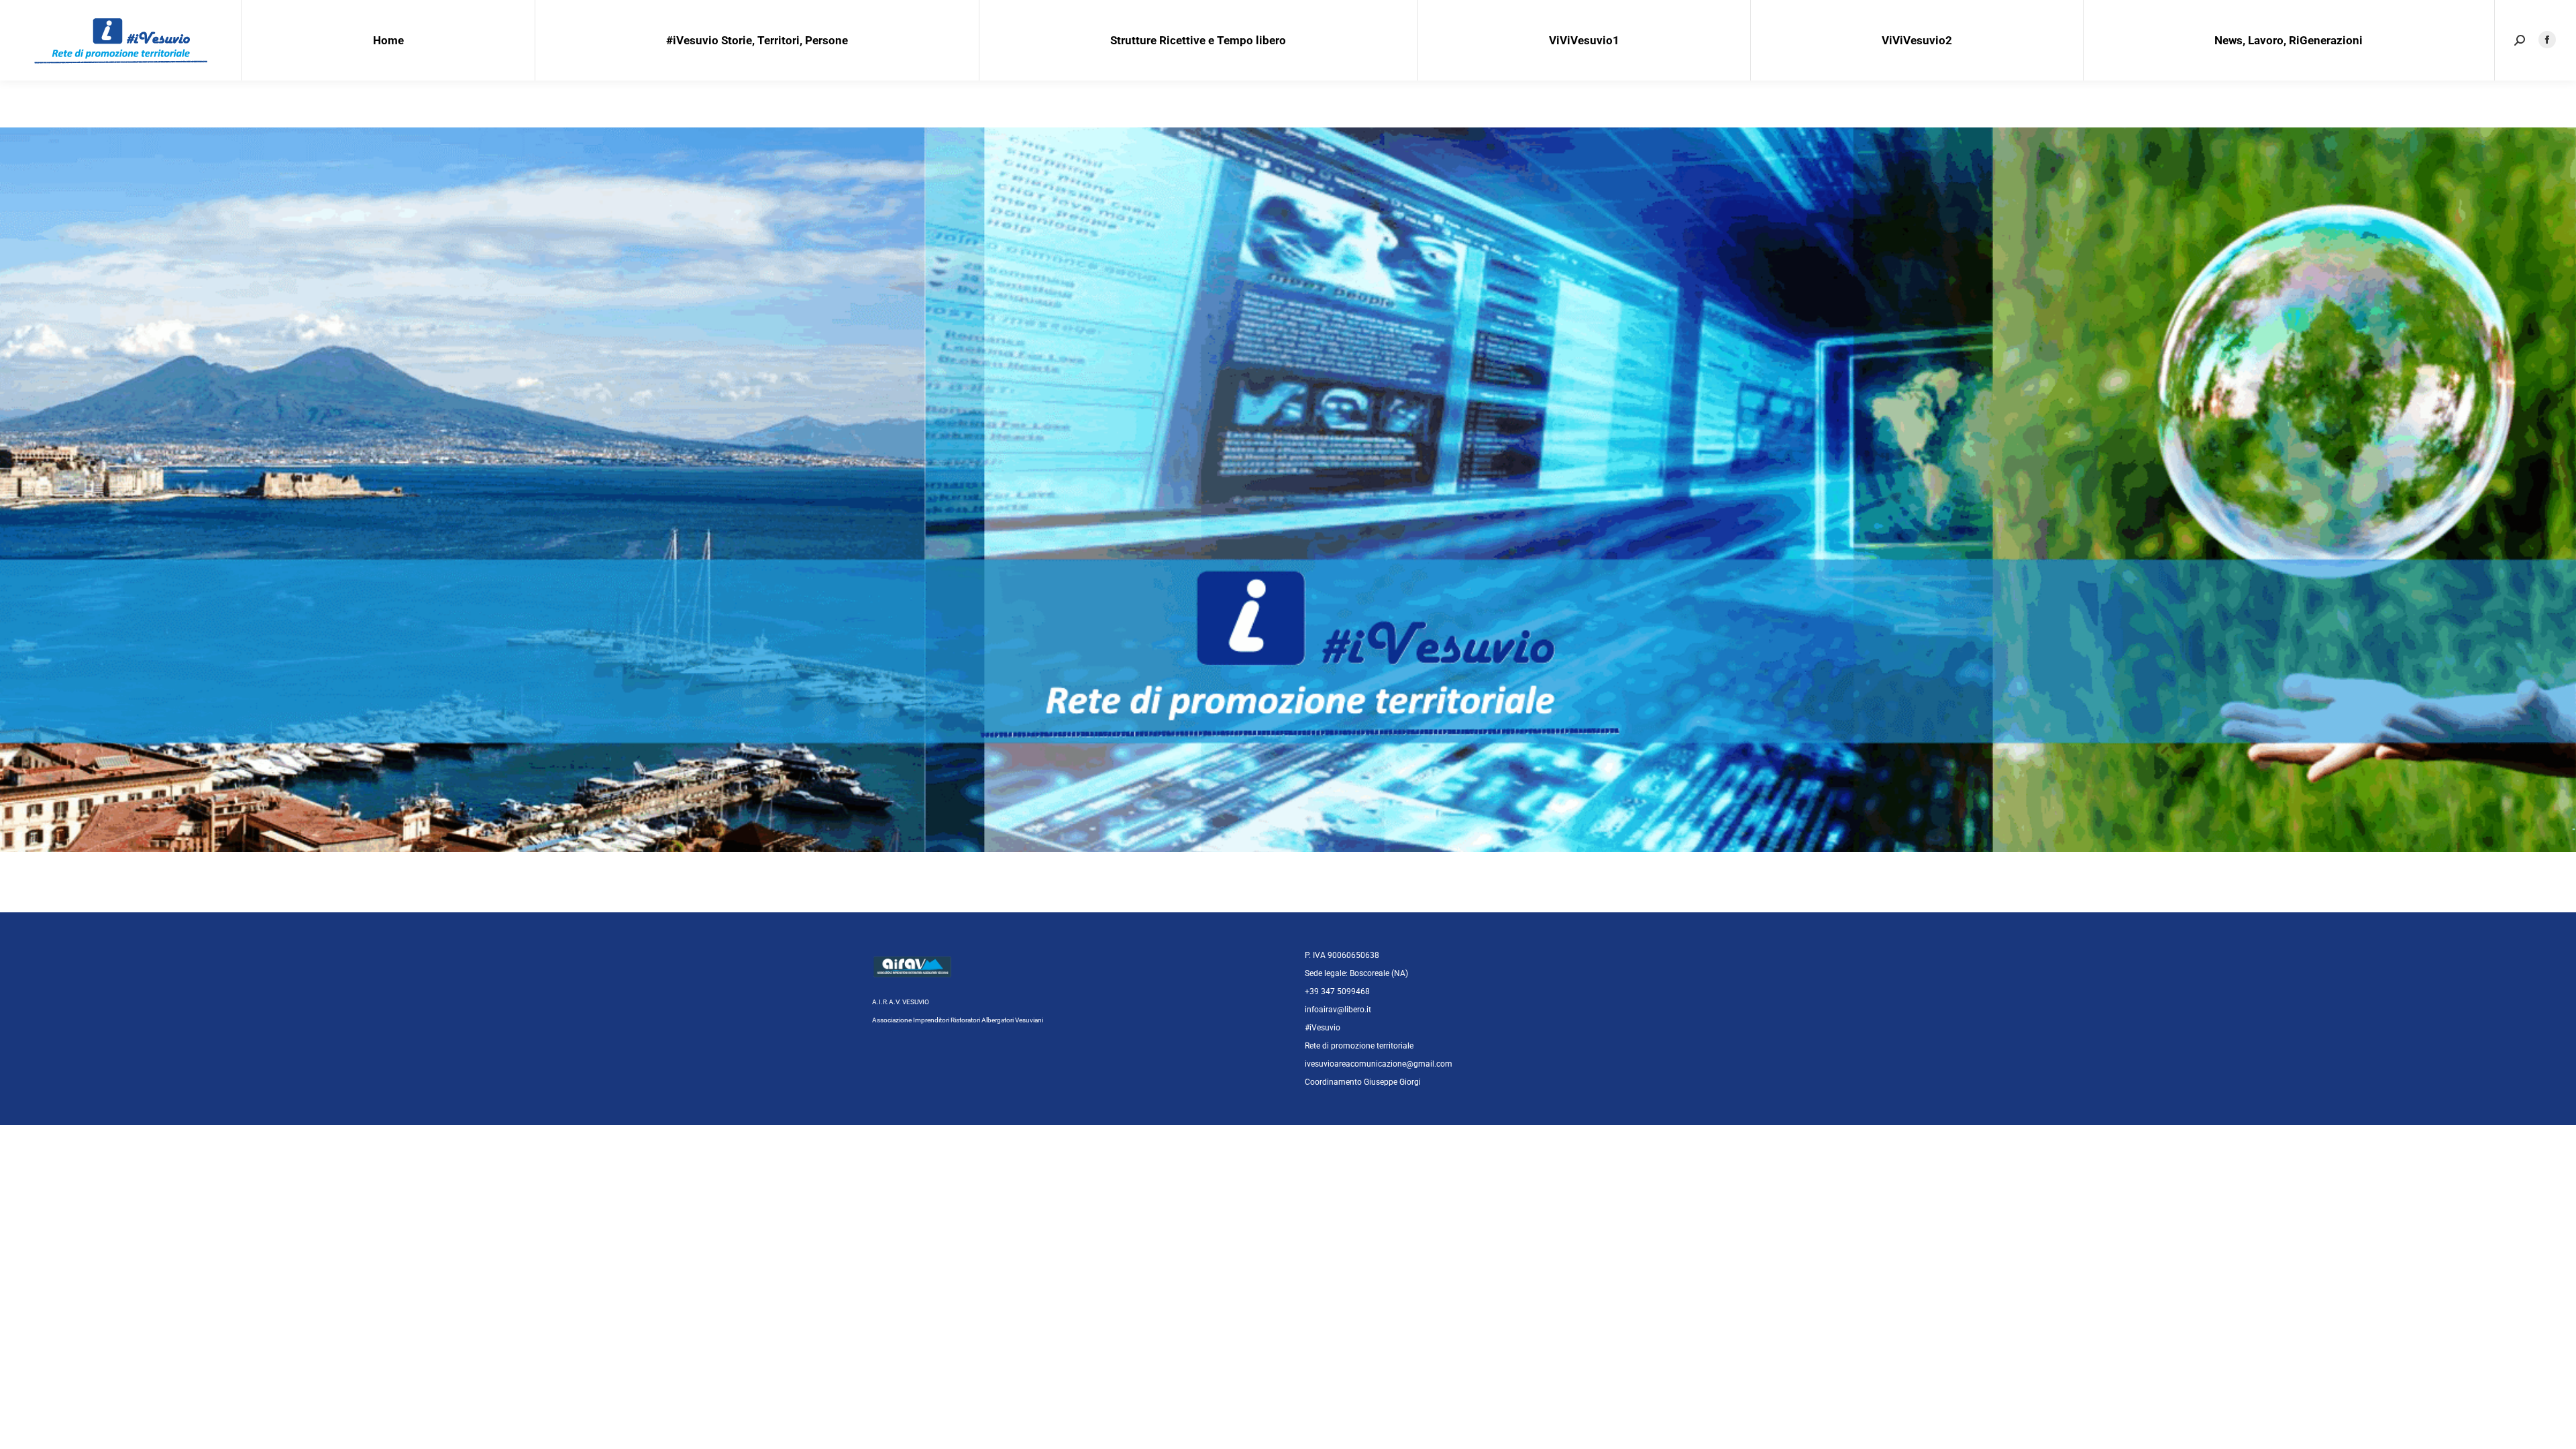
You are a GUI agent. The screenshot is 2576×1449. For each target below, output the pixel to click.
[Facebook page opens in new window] (2547, 40)
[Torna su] (2556, 1429)
